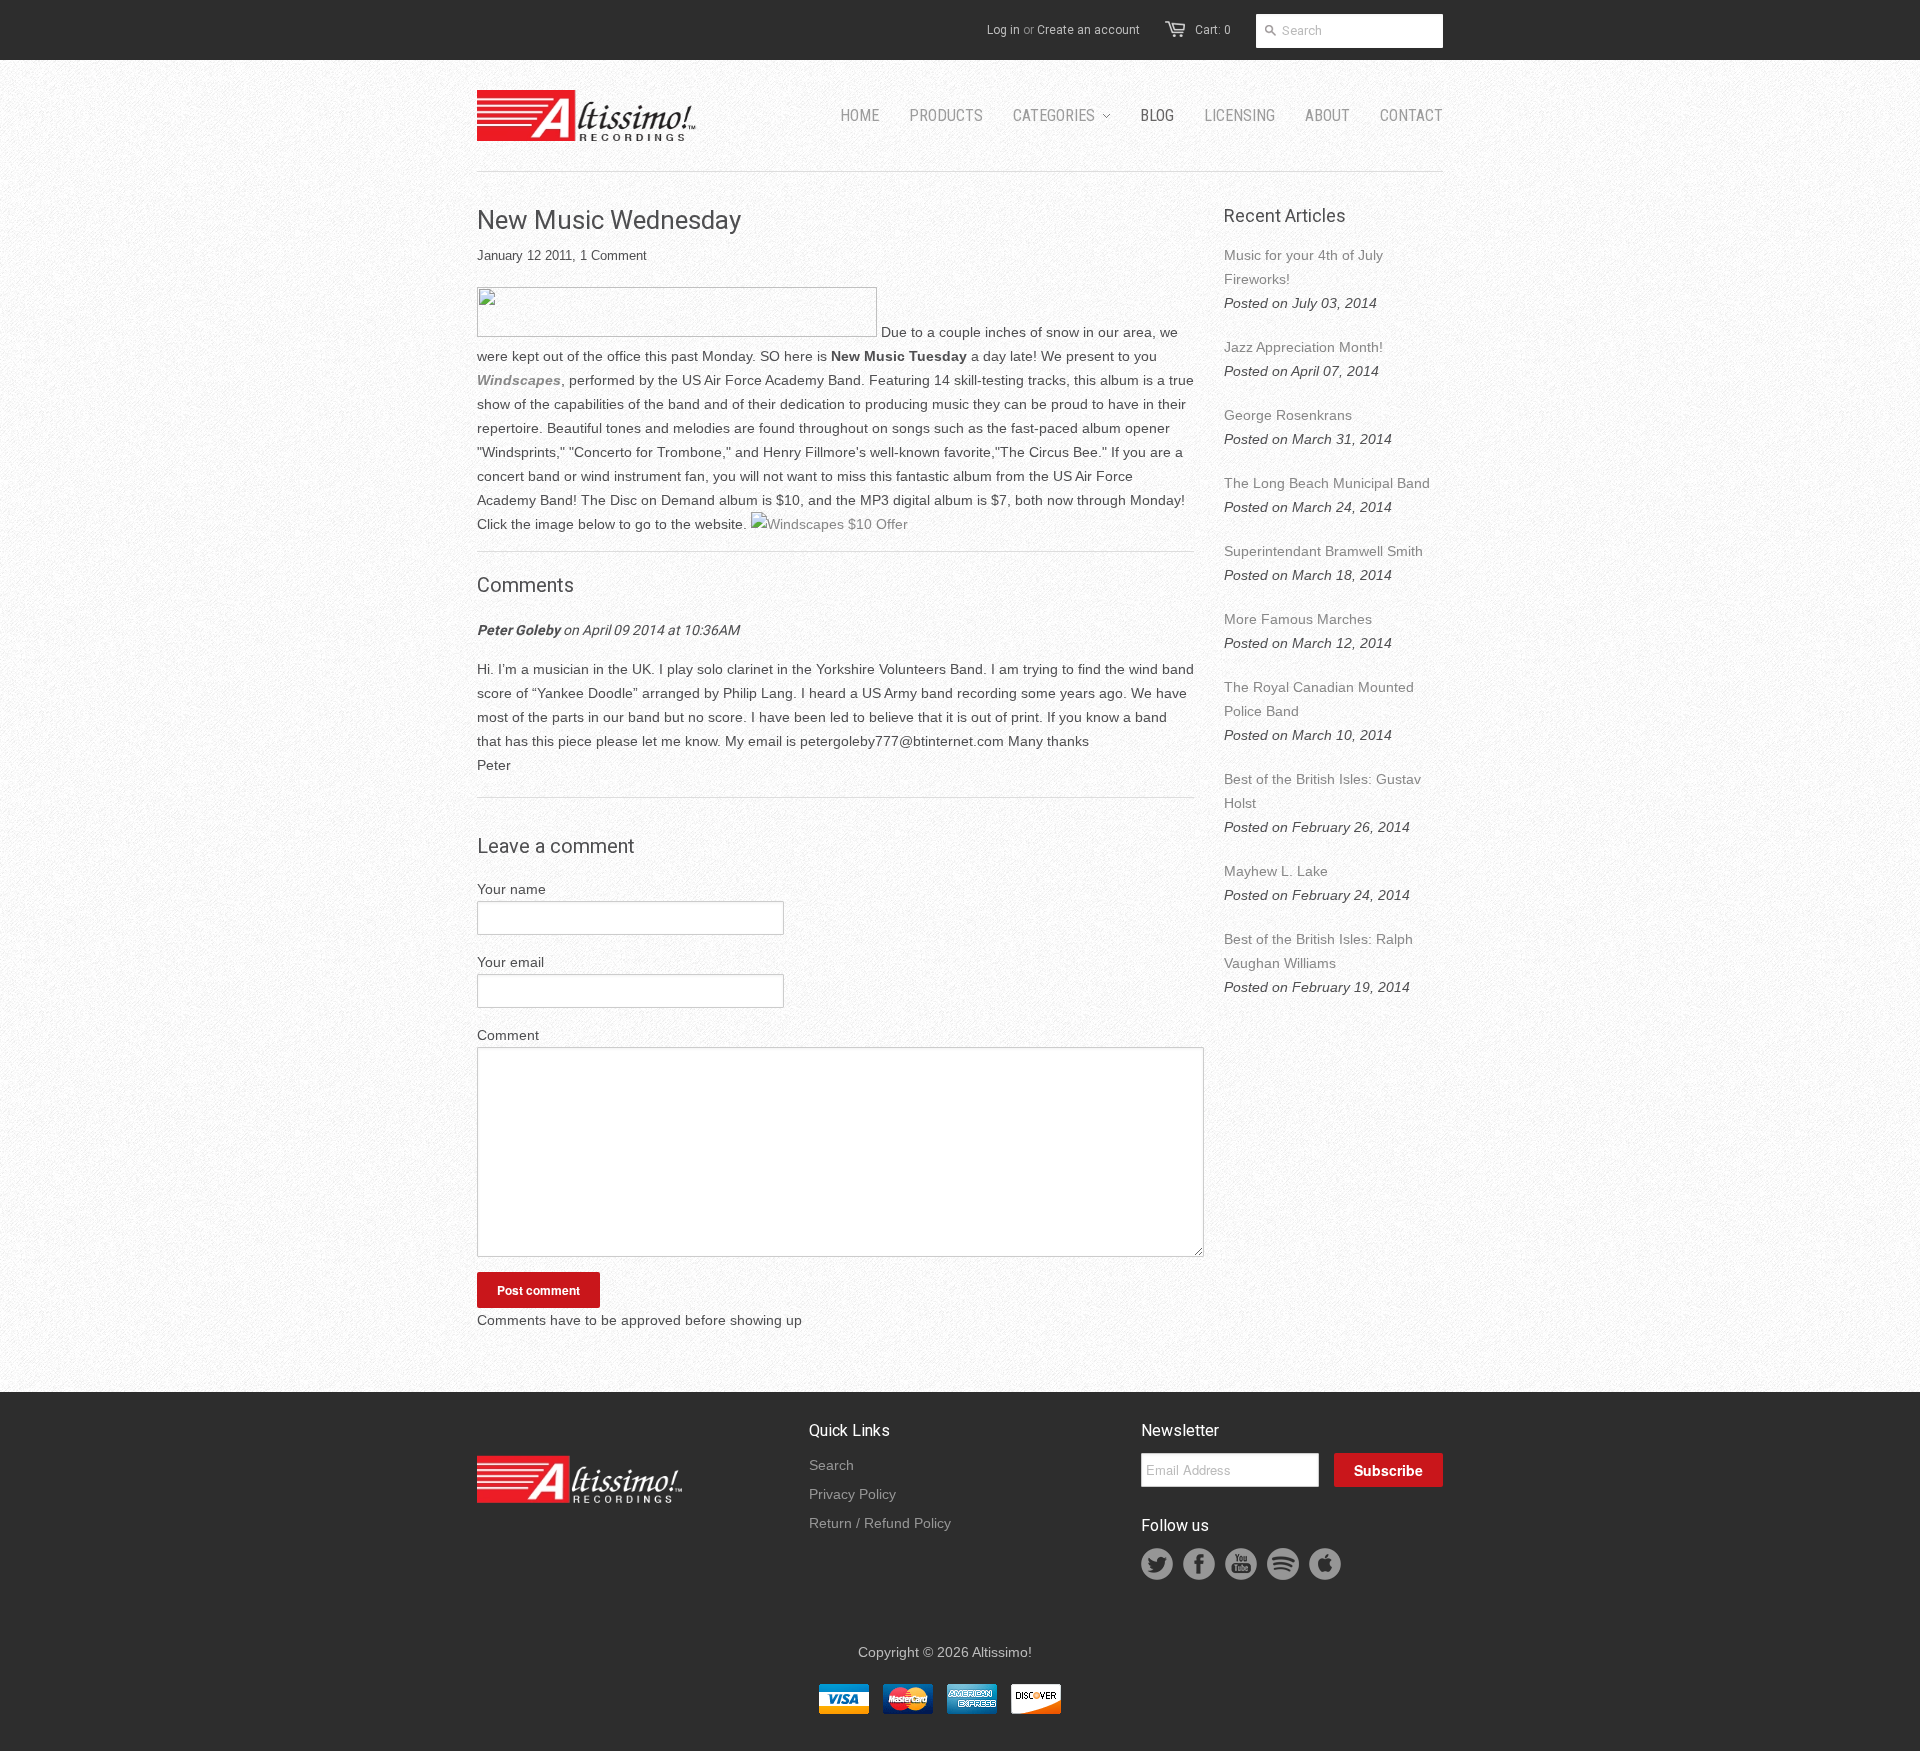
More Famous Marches (1298, 619)
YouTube (1241, 1564)
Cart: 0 (1213, 30)
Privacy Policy (852, 1494)
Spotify (1283, 1564)
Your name (511, 889)
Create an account (1088, 30)
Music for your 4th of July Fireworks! (1303, 267)
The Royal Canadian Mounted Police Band (1319, 699)
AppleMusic (1325, 1564)
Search (831, 1465)
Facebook (1199, 1564)
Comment (508, 1035)
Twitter (1157, 1564)
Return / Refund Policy (880, 1523)
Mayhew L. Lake (1276, 871)
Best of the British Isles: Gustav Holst (1322, 791)
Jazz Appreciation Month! (1303, 347)
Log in (1003, 30)
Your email (510, 962)
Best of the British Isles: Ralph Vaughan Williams (1318, 951)
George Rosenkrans (1288, 415)
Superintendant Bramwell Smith (1323, 551)
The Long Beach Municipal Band (1327, 483)
